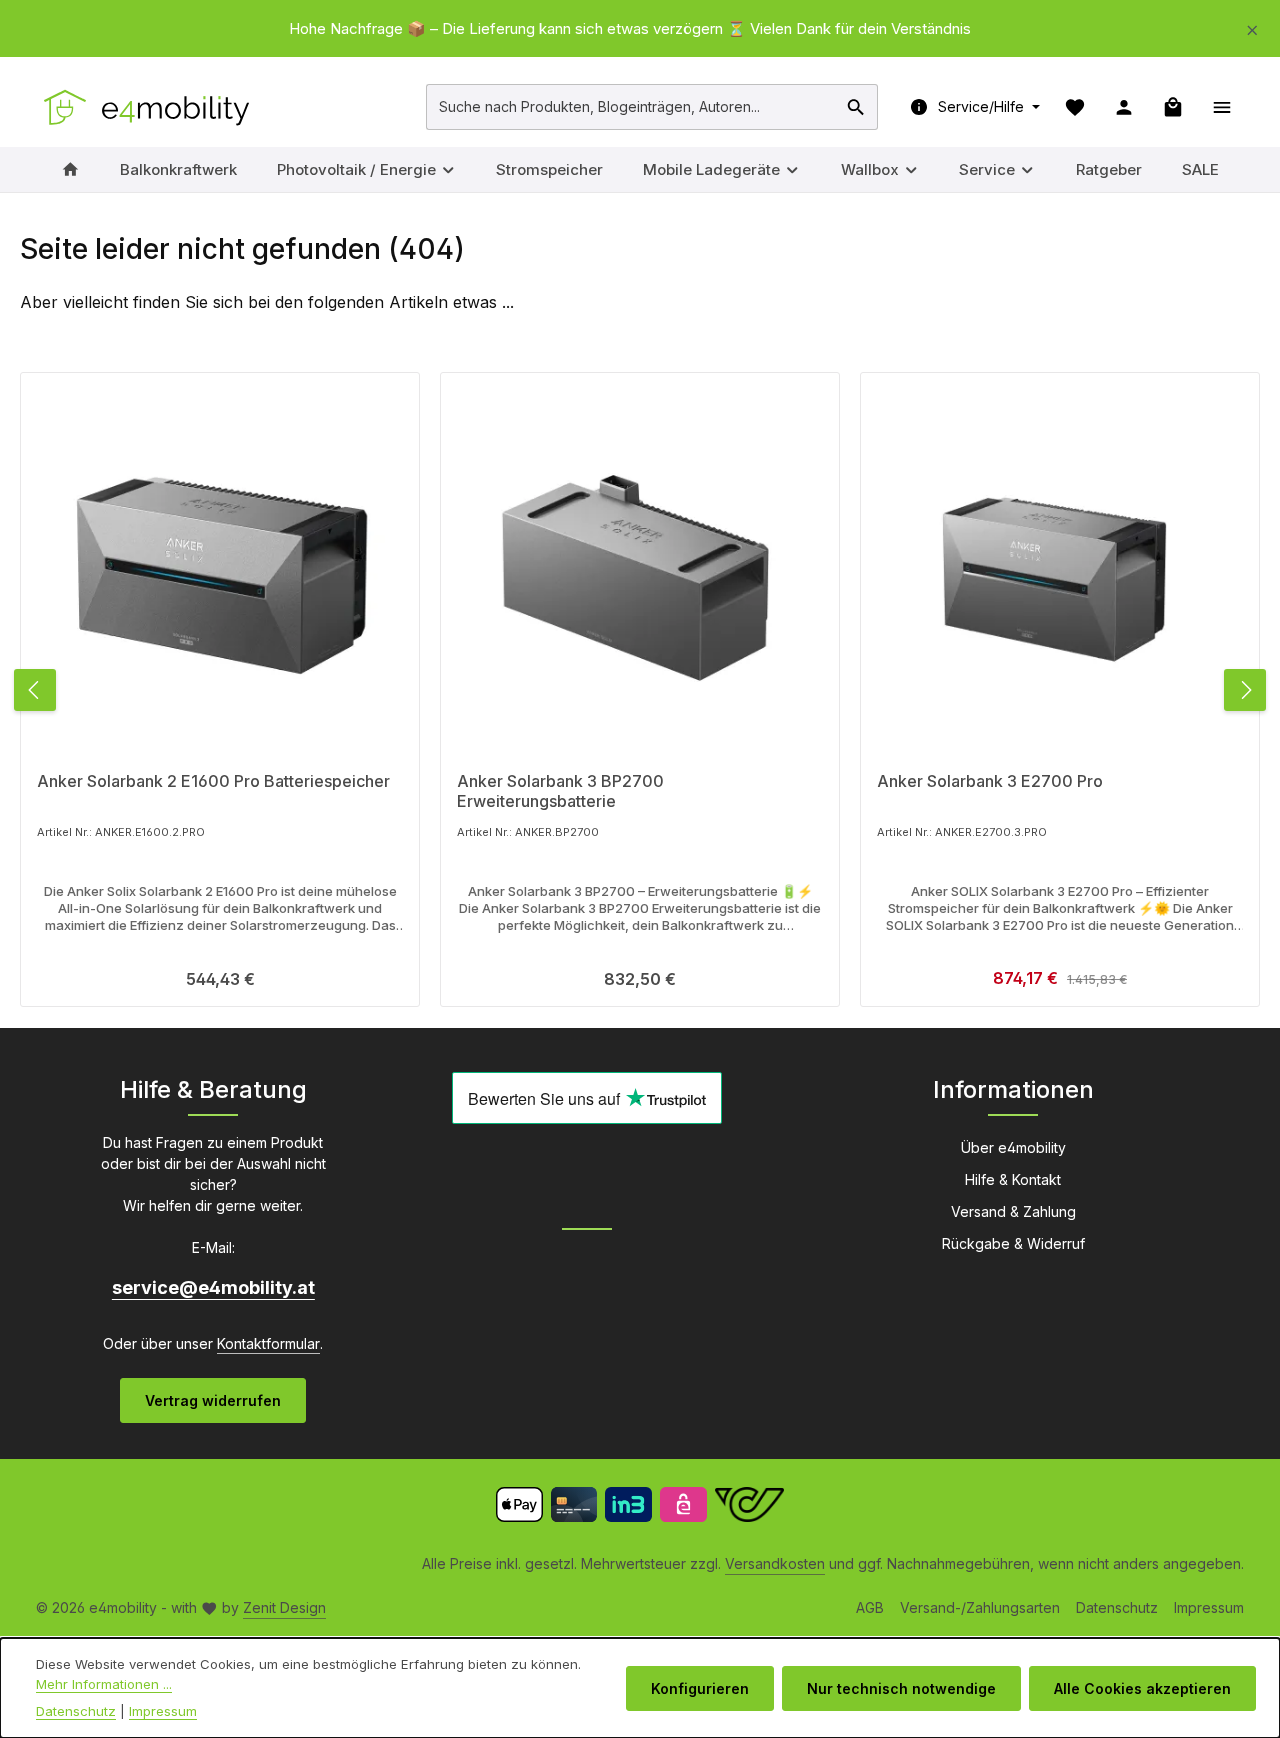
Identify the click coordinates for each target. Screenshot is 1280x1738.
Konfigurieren (700, 1688)
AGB (870, 1607)
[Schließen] (1252, 26)
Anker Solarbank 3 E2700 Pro (990, 781)
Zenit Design (284, 1607)
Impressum (1209, 1607)
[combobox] (631, 107)
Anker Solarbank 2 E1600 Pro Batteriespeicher (213, 781)
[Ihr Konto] (1123, 106)
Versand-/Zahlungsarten (980, 1607)
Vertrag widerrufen (213, 1400)
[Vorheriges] (35, 690)
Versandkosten (775, 1563)
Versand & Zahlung (1013, 1211)
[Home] (70, 169)
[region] (640, 29)
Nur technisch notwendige (901, 1688)
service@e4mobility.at (213, 1287)
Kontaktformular (268, 1343)
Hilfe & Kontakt (1013, 1179)
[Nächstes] (1245, 690)
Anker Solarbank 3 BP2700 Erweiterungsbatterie (560, 790)
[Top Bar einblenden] (1221, 106)
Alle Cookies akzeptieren (1142, 1688)
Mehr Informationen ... (104, 1684)
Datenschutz (1117, 1607)
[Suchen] (856, 107)
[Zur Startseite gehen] (148, 107)
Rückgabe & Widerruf (1013, 1243)
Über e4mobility (1013, 1147)
